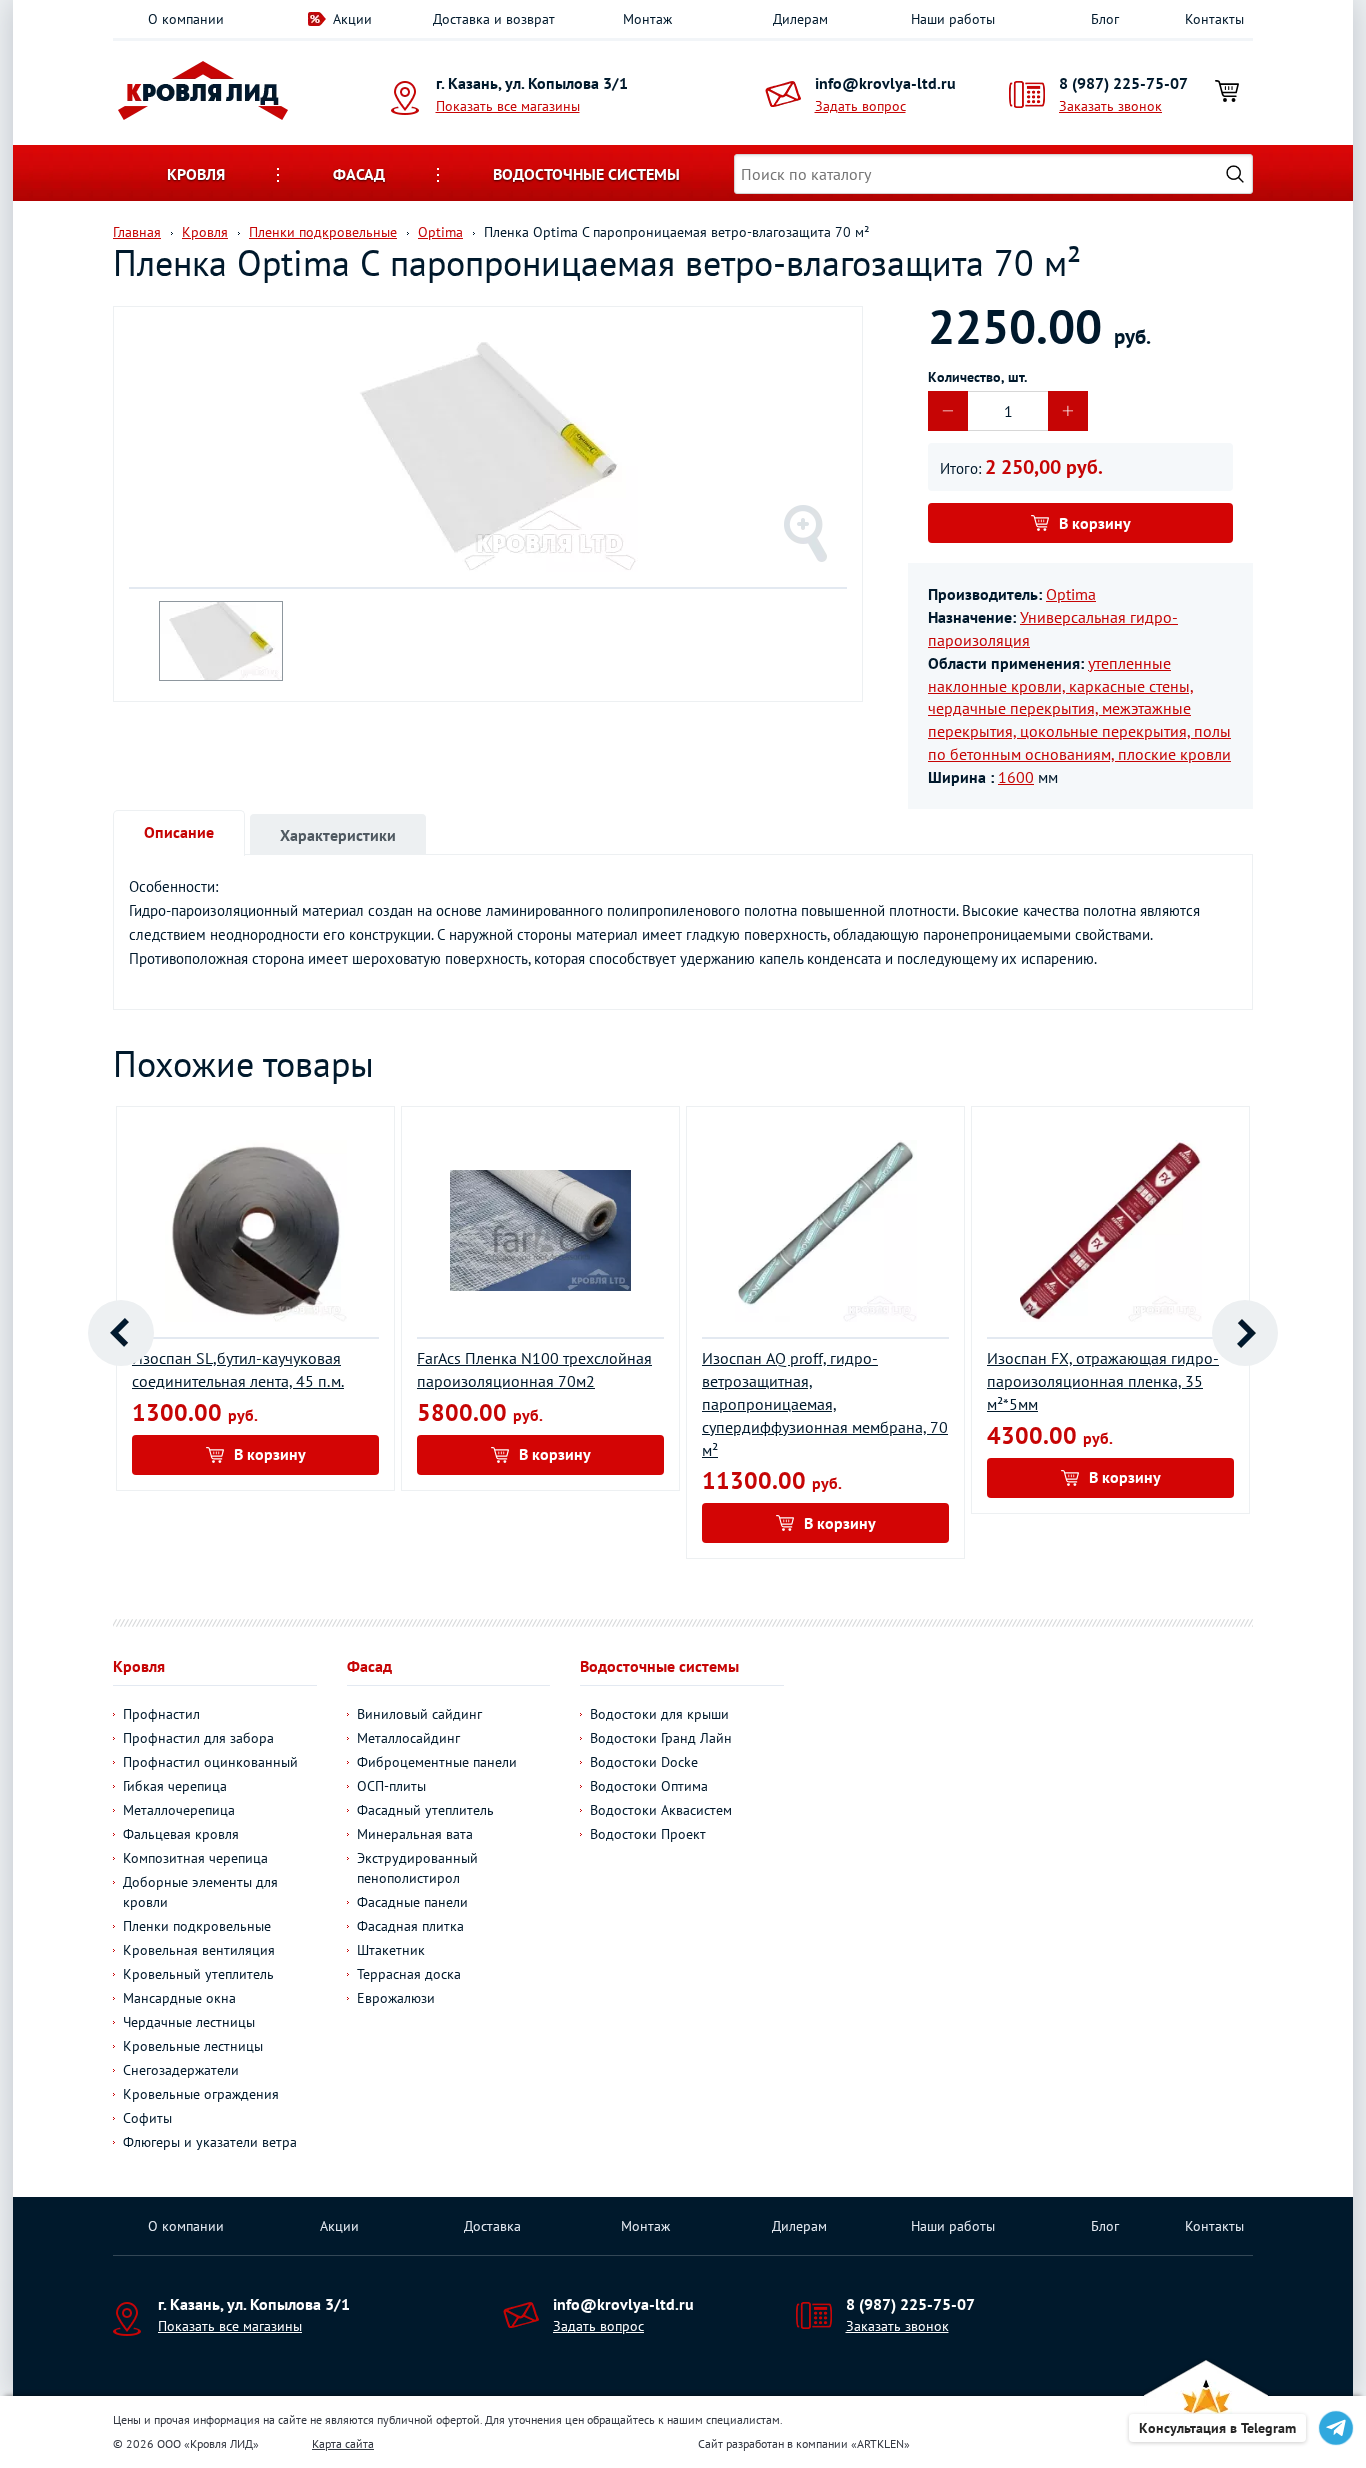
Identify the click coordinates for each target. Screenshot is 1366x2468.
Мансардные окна (179, 1998)
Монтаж (647, 19)
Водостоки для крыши (659, 1714)
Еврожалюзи (396, 1998)
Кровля (196, 174)
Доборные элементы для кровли (200, 1892)
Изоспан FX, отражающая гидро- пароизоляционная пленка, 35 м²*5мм (1103, 1381)
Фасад (359, 174)
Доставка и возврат (494, 19)
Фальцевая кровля (181, 1834)
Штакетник (391, 1950)
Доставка (492, 2226)
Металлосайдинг (408, 1738)
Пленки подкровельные (197, 1926)
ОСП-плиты (391, 1786)
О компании (186, 19)
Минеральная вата (415, 1834)
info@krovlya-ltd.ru (885, 83)
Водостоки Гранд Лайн (661, 1738)
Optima (1071, 594)
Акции (352, 19)
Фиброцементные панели (437, 1762)
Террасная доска (409, 1974)
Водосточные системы (586, 174)
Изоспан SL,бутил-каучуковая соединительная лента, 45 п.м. (238, 1369)
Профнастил (161, 1714)
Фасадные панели (412, 1902)
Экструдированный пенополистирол (417, 1868)
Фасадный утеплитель (425, 1810)
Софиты (147, 2118)
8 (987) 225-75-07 (1123, 83)
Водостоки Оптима (649, 1786)
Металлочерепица (179, 1810)
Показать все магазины (508, 106)
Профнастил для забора (198, 1738)
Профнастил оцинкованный (210, 1762)
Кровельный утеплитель (198, 1974)
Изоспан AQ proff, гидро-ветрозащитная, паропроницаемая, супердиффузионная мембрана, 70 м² (825, 1403)
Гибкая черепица (175, 1786)
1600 (1016, 777)
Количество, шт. (977, 377)
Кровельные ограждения (201, 2094)
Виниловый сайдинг (419, 1714)
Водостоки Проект (648, 1834)
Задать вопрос (860, 106)
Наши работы (953, 19)
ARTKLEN (880, 2443)
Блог (1105, 19)
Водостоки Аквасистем (661, 1810)
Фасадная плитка (410, 1926)
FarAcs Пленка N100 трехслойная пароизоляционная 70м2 (534, 1369)
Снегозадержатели (181, 2070)
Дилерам (800, 19)
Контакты (1214, 19)
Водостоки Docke (644, 1762)
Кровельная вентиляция (199, 1950)
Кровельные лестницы (193, 2046)
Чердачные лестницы (189, 2022)
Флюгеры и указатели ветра (210, 2142)
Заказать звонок (1110, 106)
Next (1245, 1333)
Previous (121, 1333)
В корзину (1095, 523)
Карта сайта (343, 2443)
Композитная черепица (195, 1858)
